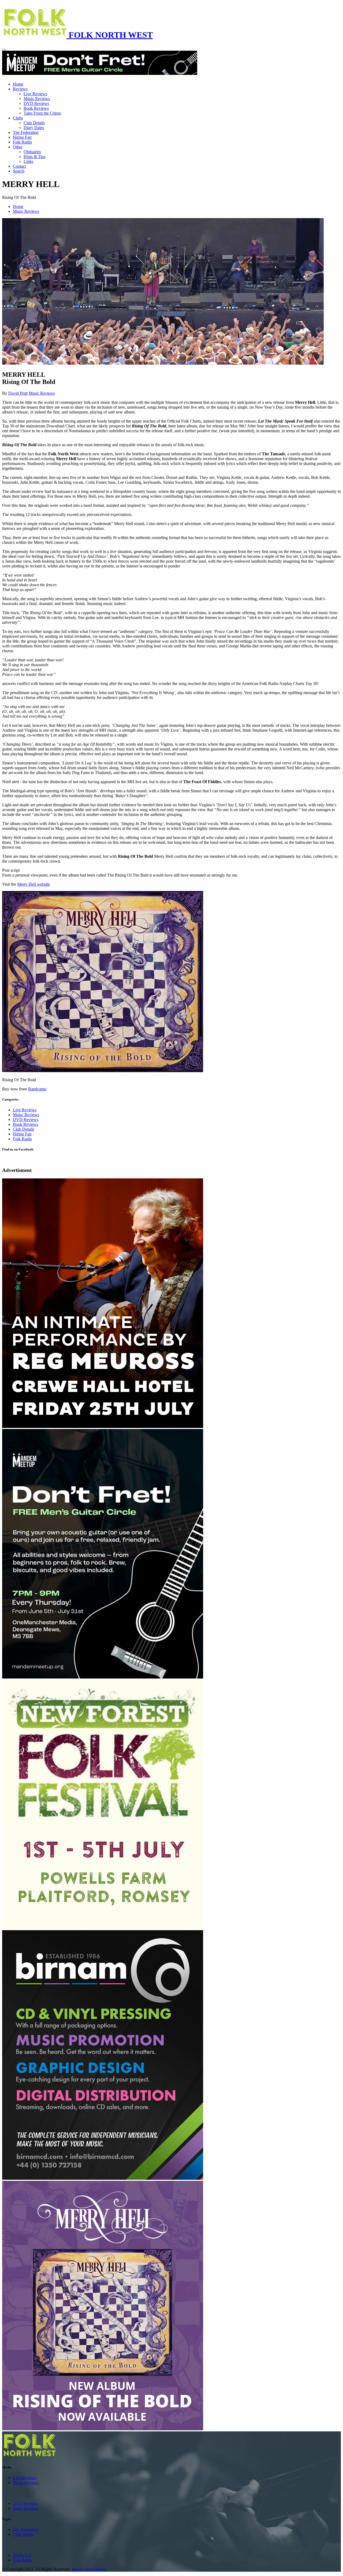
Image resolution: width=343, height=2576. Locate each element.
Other (18, 147)
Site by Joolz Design (89, 2569)
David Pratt (18, 393)
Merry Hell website (33, 884)
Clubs (18, 118)
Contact (19, 166)
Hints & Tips (34, 157)
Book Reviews (36, 108)
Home (18, 84)
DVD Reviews (36, 103)
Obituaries (32, 152)
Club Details (34, 123)
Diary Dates (34, 128)
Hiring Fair (22, 137)
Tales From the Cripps (42, 113)
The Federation (26, 132)
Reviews (20, 89)
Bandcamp (37, 1089)
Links (28, 161)
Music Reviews (37, 99)
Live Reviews (35, 94)
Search (19, 171)
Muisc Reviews (26, 1115)
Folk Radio (22, 142)
